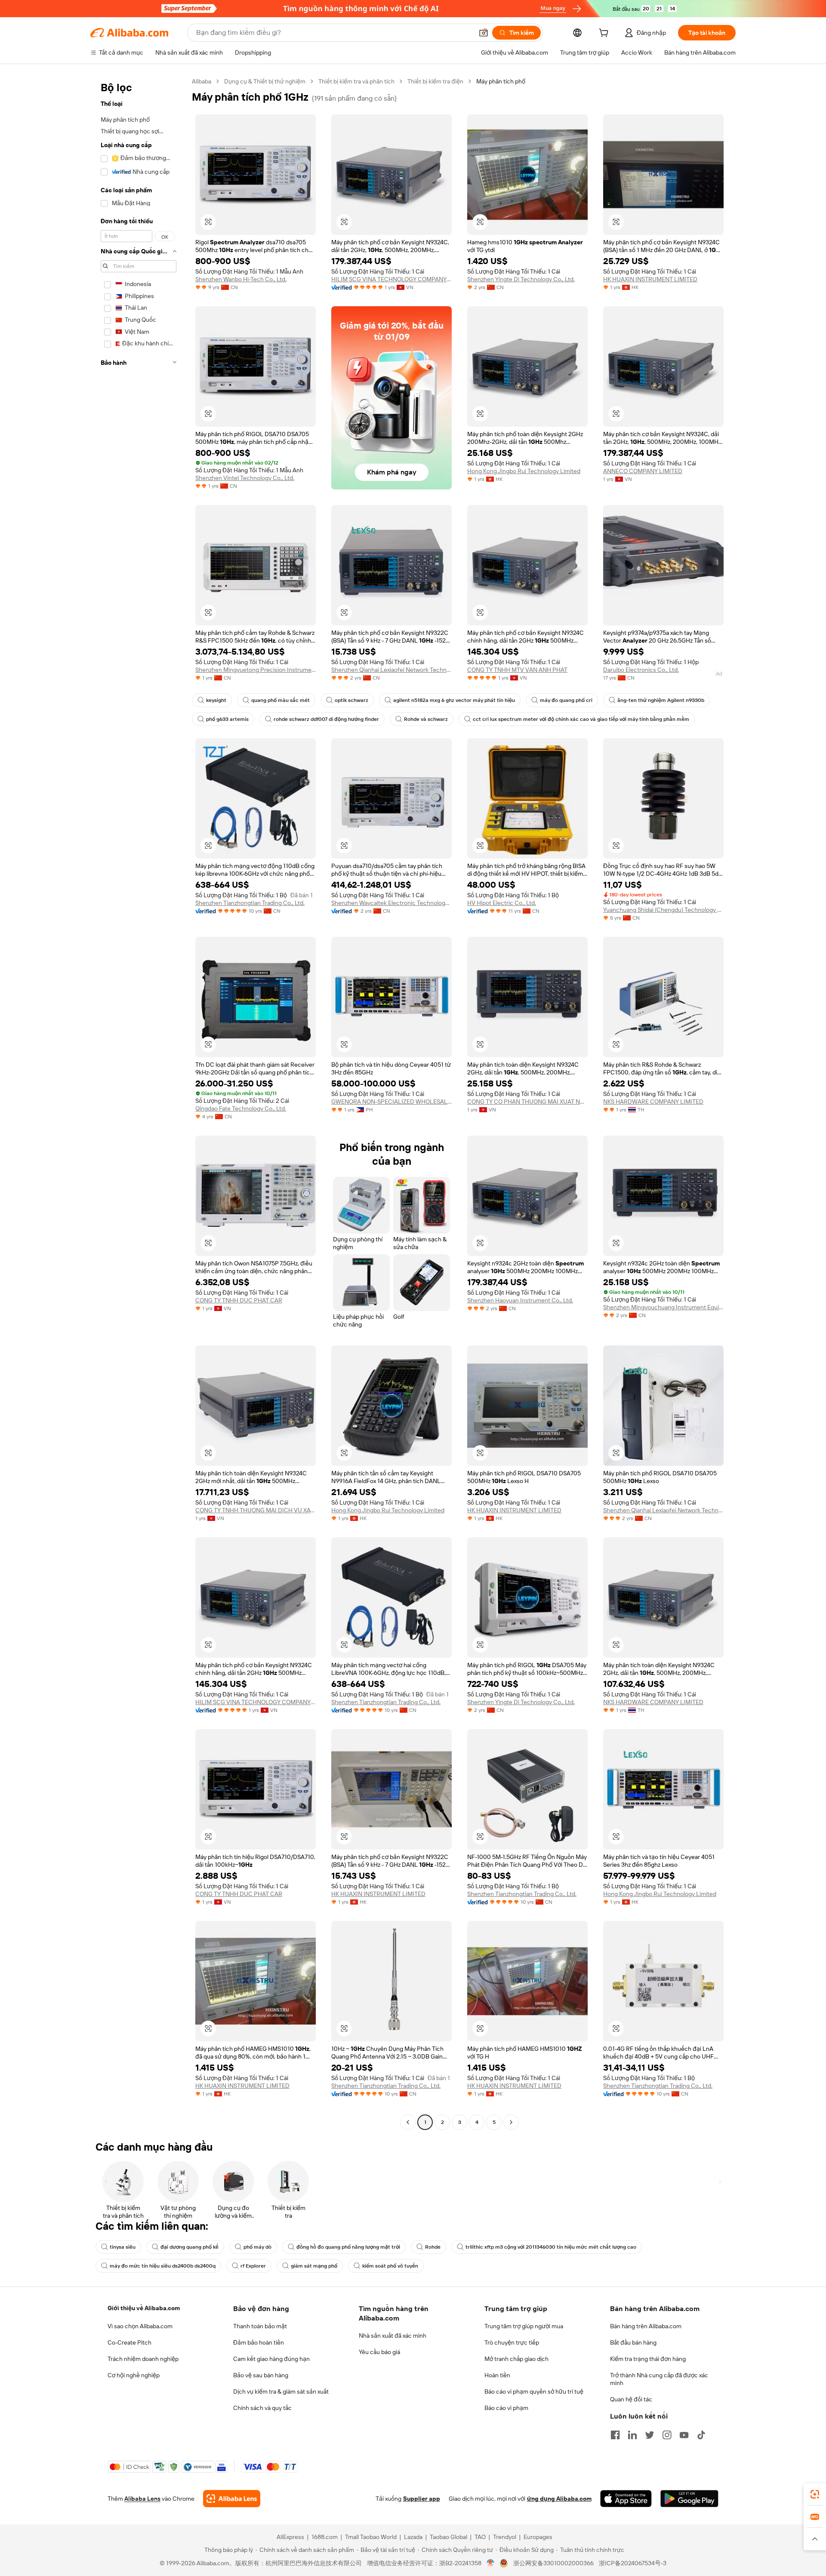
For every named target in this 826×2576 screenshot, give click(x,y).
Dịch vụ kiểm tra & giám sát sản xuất (281, 2391)
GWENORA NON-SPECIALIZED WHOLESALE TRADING (391, 1102)
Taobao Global (448, 2537)
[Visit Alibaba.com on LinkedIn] (632, 2435)
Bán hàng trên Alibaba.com (646, 2326)
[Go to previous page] (408, 2122)
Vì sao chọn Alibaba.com (140, 2326)
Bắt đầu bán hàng (633, 2342)
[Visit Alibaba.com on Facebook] (615, 2435)
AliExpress (290, 2537)
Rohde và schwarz (426, 719)
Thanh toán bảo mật (260, 2326)
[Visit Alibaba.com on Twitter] (650, 2435)
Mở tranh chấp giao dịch (516, 2359)
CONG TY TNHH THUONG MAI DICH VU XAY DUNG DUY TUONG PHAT (256, 1510)
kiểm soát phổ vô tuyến (390, 2266)
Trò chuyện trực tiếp (512, 2342)
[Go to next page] (511, 2122)
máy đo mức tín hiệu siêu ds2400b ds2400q (163, 2266)
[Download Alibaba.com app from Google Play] (689, 2499)
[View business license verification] (491, 2563)
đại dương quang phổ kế (190, 2247)
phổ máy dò (257, 2247)
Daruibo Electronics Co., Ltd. (641, 670)
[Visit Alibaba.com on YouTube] (684, 2435)
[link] (815, 2494)
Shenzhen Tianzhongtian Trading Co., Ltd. (250, 903)
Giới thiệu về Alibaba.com (144, 2308)
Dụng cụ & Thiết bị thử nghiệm (265, 81)
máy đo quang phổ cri (566, 700)
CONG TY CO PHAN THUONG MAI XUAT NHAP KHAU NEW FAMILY (527, 1102)
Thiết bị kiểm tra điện (435, 81)
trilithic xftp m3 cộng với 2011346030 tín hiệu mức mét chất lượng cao (551, 2247)
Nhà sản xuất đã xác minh (393, 2336)
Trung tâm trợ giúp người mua (524, 2326)
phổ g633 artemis (227, 719)
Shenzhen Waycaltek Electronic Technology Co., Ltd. (391, 903)
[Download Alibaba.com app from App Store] (626, 2499)
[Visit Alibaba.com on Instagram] (667, 2435)
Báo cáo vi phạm (506, 2408)
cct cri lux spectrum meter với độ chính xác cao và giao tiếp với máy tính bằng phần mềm (581, 719)
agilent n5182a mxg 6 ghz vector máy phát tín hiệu (454, 700)
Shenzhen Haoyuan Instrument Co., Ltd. (520, 1300)
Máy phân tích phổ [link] (501, 81)
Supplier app (422, 2499)
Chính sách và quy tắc (262, 2408)
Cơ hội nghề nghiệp (134, 2375)
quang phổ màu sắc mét (280, 700)
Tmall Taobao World (371, 2537)
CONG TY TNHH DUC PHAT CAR (239, 1300)
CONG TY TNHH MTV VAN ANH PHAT (517, 670)
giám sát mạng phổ (314, 2266)
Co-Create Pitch (129, 2342)
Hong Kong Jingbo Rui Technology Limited (524, 471)
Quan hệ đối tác (631, 2399)
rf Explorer (253, 2266)
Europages (538, 2537)
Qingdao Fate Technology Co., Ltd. (241, 1108)
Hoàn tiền (497, 2375)
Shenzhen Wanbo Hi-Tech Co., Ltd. (241, 279)
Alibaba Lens (142, 2499)
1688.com (325, 2537)
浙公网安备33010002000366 (553, 2563)
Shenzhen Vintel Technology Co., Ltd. (245, 478)
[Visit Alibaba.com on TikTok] (701, 2435)
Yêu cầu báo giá (379, 2352)
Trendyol (505, 2537)
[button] (484, 33)
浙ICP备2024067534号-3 (633, 2563)
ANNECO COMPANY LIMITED (643, 471)
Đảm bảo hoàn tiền (259, 2342)
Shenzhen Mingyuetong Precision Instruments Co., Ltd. (256, 670)
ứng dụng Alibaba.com (559, 2499)
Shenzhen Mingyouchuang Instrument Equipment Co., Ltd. (663, 1307)
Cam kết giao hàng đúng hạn (271, 2359)
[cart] (605, 34)
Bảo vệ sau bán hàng (261, 2375)
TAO (480, 2537)
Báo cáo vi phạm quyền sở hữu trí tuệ (534, 2391)
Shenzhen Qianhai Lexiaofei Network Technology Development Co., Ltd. (391, 670)
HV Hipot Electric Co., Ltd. (502, 903)
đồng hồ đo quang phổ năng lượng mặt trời (348, 2247)
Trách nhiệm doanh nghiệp (143, 2359)
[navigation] (139, 1103)
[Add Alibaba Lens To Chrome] (232, 2499)
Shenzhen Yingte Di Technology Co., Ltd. (521, 279)
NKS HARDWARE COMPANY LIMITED (653, 1102)
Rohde (433, 2247)
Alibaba (202, 81)
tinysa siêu (123, 2247)
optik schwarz (351, 700)
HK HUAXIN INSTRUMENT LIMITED (650, 279)
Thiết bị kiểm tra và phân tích (356, 81)
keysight (216, 700)
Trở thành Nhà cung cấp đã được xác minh (659, 2379)
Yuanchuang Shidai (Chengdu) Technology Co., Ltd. (663, 910)
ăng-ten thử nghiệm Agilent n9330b (661, 700)
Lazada (413, 2537)
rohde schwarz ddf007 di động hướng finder (326, 719)
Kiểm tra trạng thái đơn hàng (648, 2359)
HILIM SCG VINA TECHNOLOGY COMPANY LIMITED (391, 279)
